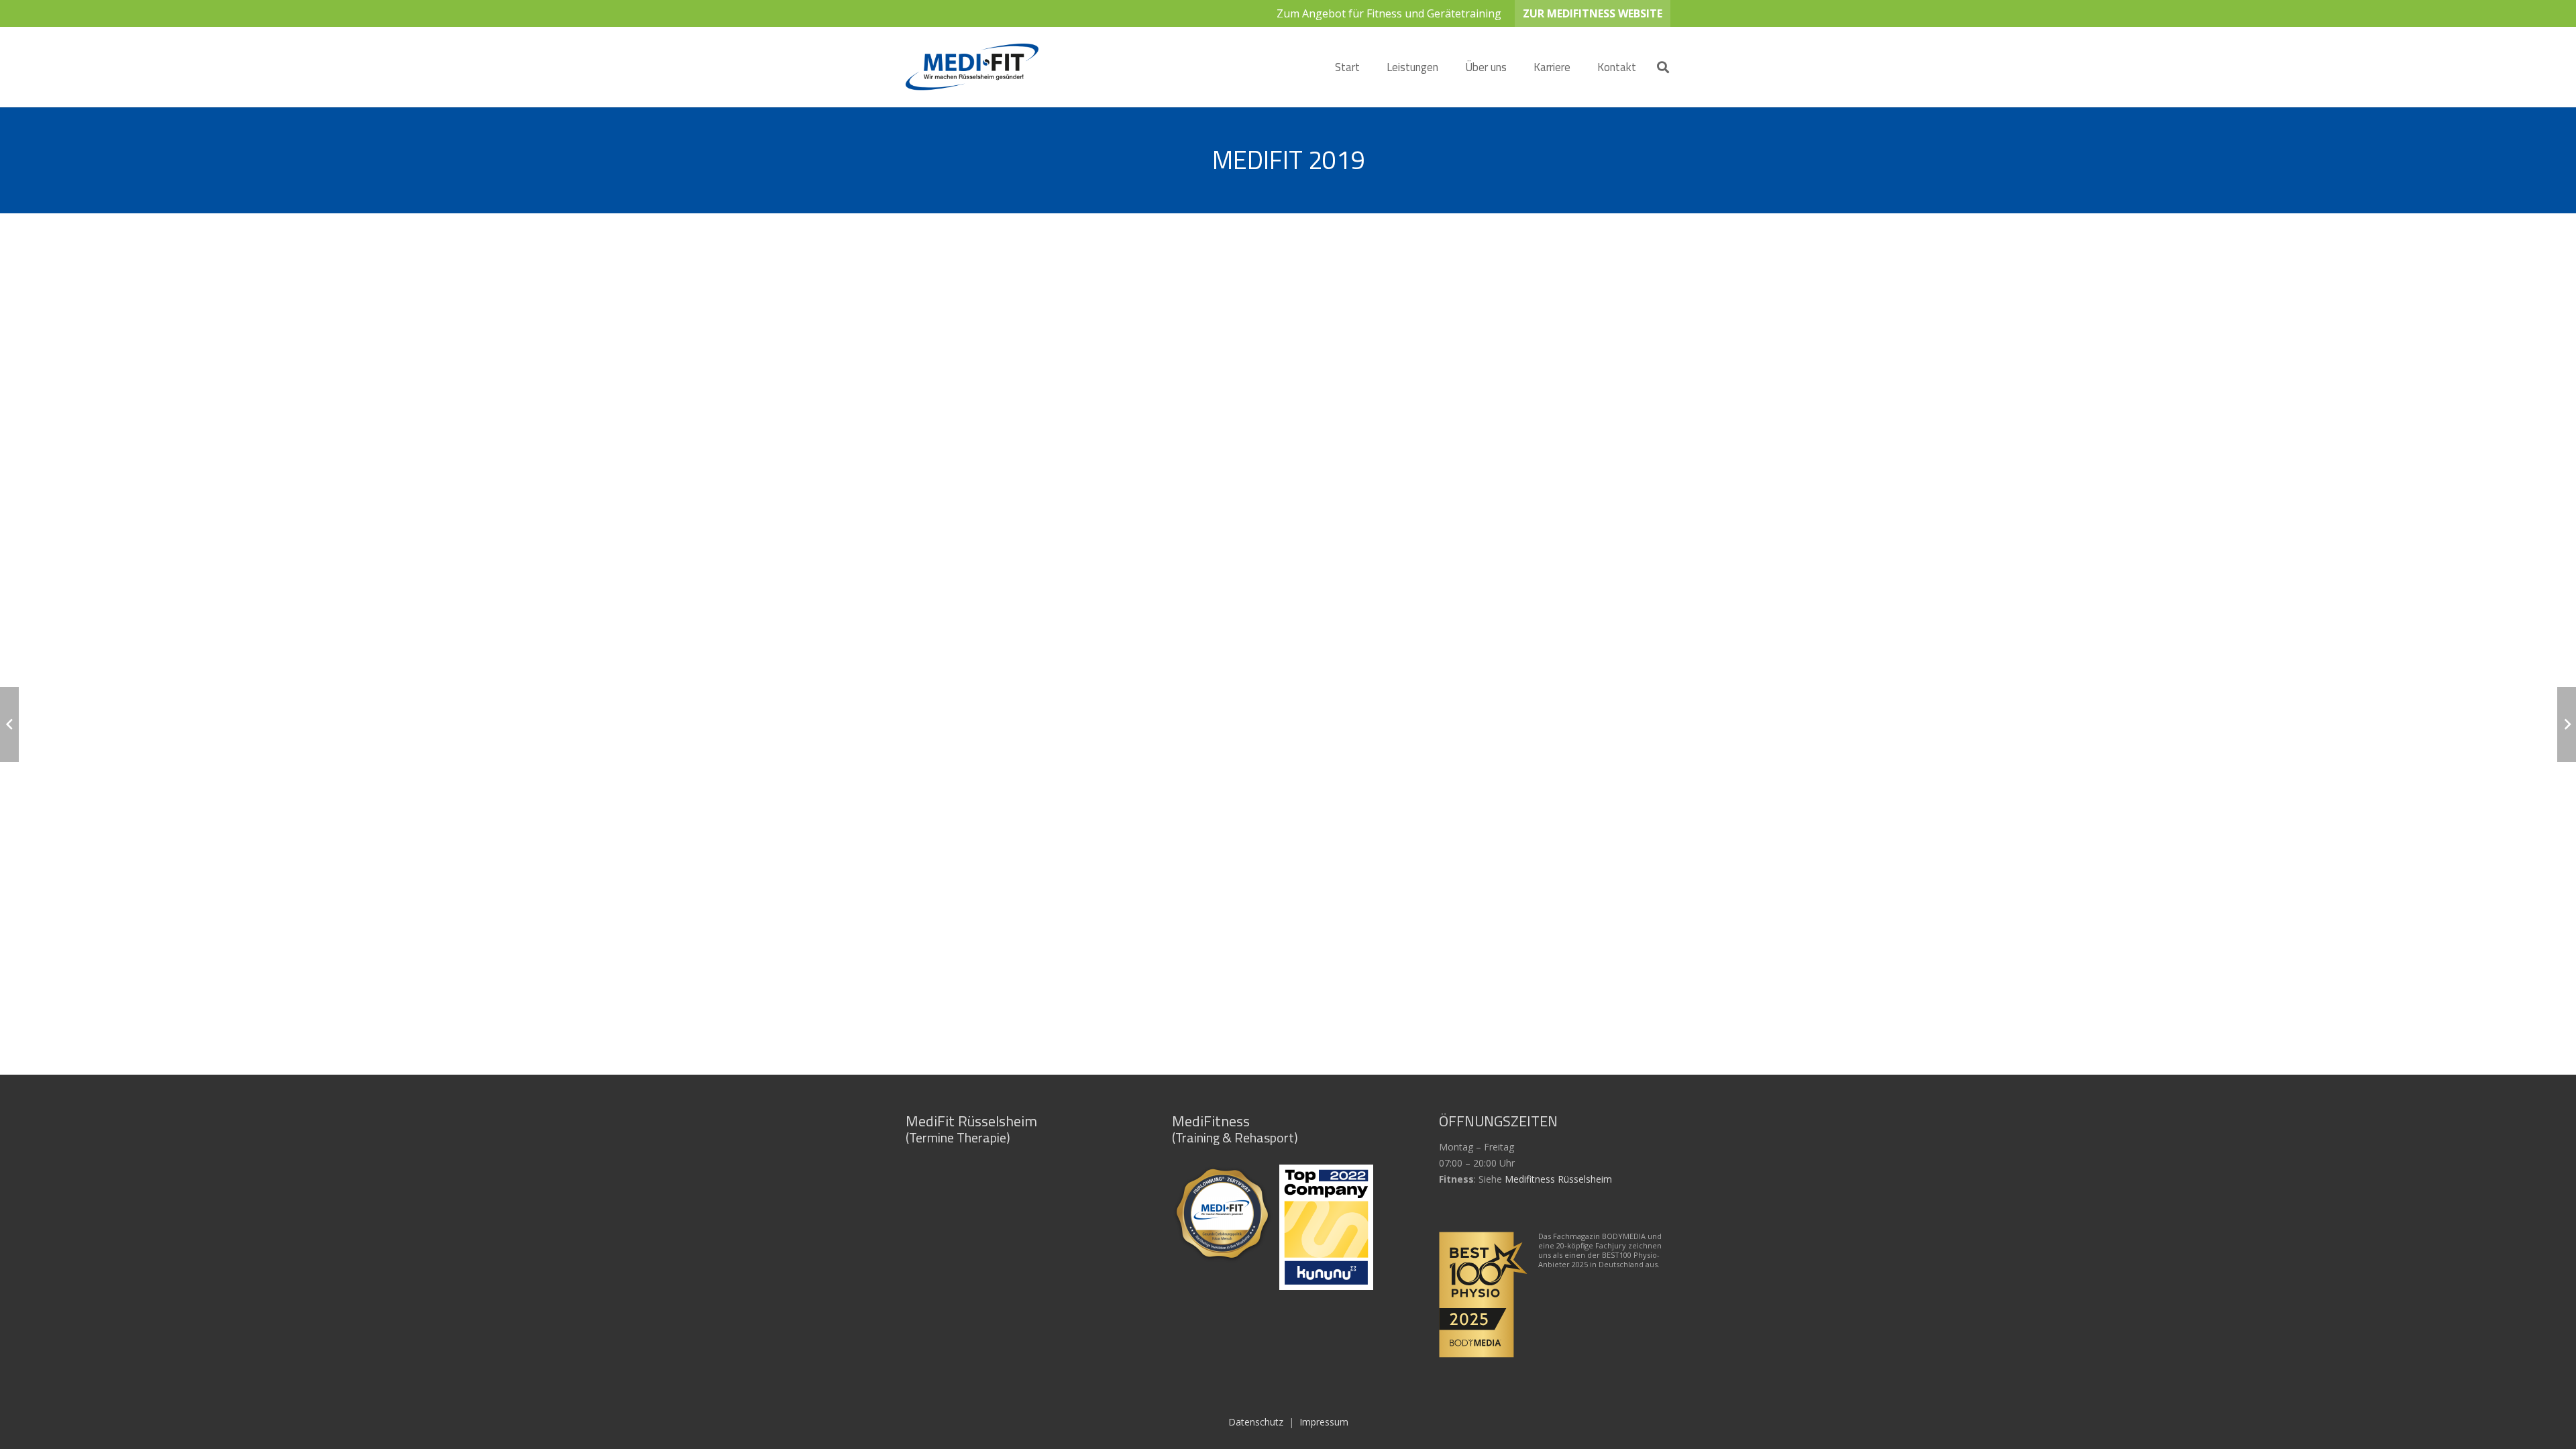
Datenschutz (1256, 1422)
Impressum (1324, 1422)
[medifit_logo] (972, 67)
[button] (1449, 67)
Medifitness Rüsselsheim (1558, 1179)
